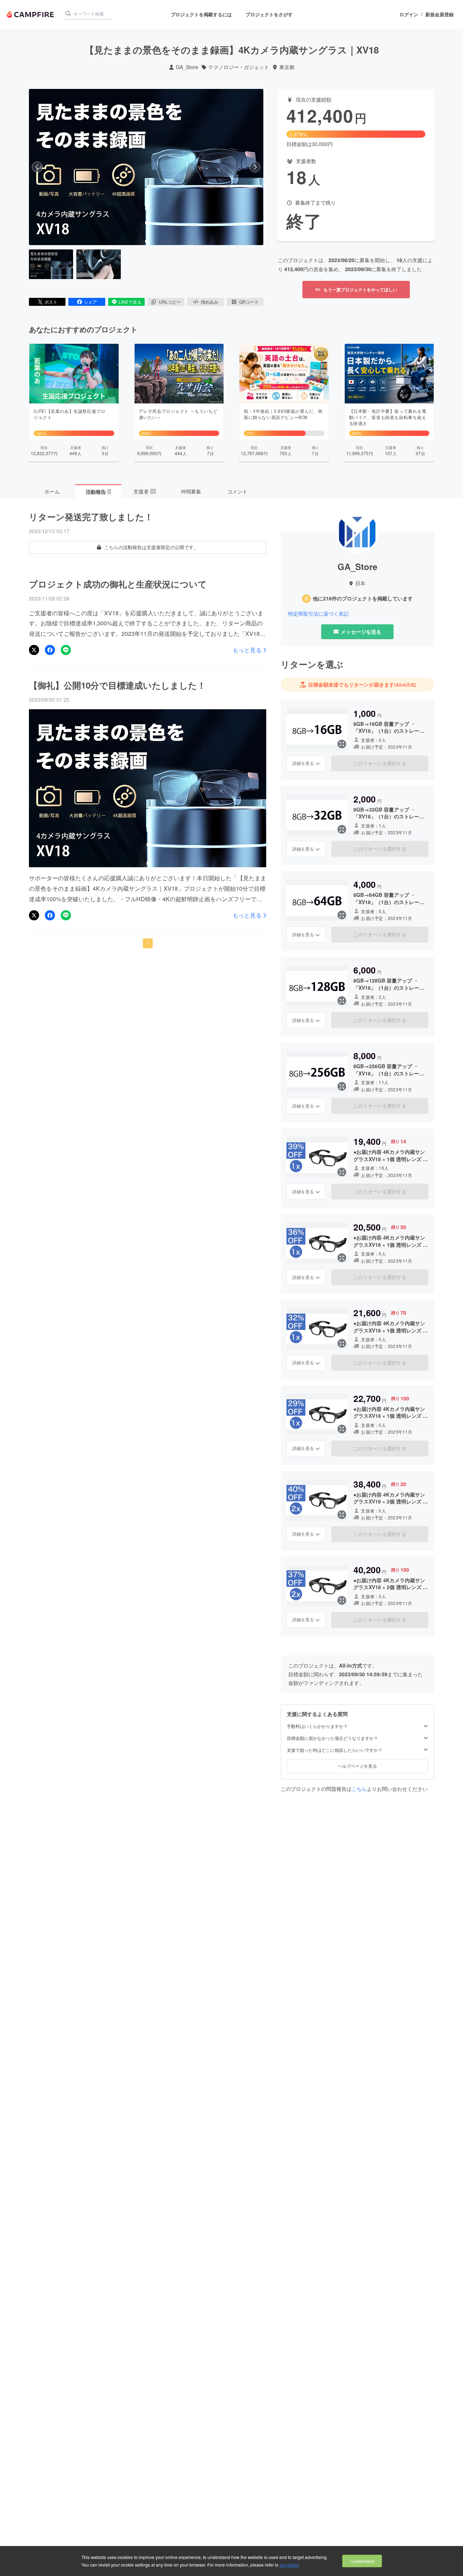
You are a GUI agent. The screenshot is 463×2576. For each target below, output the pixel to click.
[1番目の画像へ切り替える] (51, 264)
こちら (359, 1789)
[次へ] (255, 167)
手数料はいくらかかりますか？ (317, 1726)
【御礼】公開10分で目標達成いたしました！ (117, 685)
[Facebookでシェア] (50, 650)
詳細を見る (303, 763)
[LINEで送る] (66, 650)
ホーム (52, 491)
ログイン (409, 14)
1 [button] (148, 943)
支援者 (144, 491)
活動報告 (98, 492)
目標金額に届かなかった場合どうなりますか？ (332, 1738)
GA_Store (187, 67)
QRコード (249, 302)
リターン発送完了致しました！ (91, 517)
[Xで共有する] (34, 650)
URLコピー (170, 302)
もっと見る (247, 650)
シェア (90, 302)
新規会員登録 (439, 14)
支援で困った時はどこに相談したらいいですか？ (335, 1750)
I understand (362, 2561)
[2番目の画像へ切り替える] (98, 264)
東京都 (287, 67)
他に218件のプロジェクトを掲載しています (363, 598)
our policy (289, 2565)
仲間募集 (191, 491)
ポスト (51, 302)
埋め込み (209, 302)
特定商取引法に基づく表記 (318, 614)
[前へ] (37, 167)
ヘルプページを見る (357, 1766)
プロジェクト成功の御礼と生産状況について (118, 584)
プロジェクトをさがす (269, 14)
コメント (237, 491)
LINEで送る (130, 302)
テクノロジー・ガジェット (239, 67)
